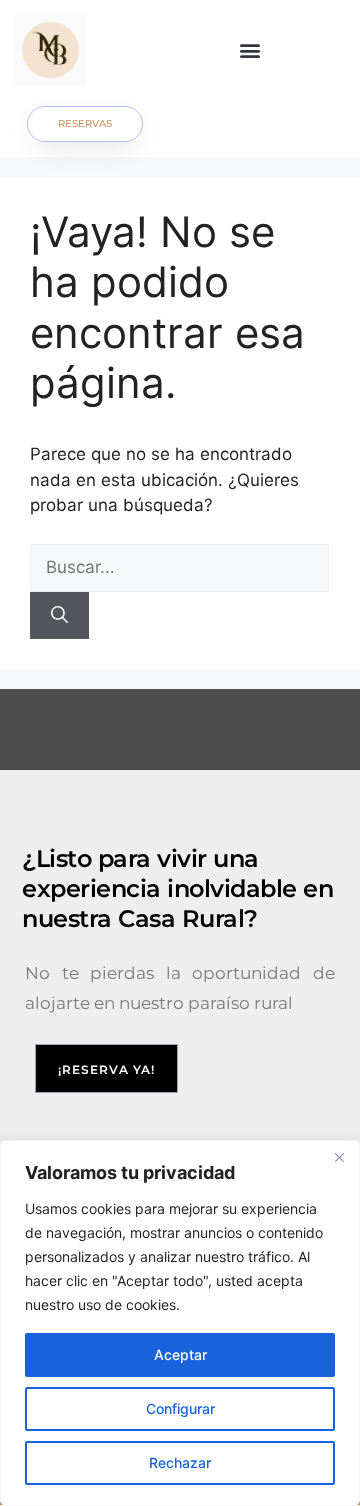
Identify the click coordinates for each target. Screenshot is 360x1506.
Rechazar (180, 1462)
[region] (180, 1323)
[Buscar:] (179, 567)
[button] (250, 50)
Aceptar (180, 1354)
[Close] (339, 1157)
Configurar (180, 1408)
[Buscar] (59, 616)
